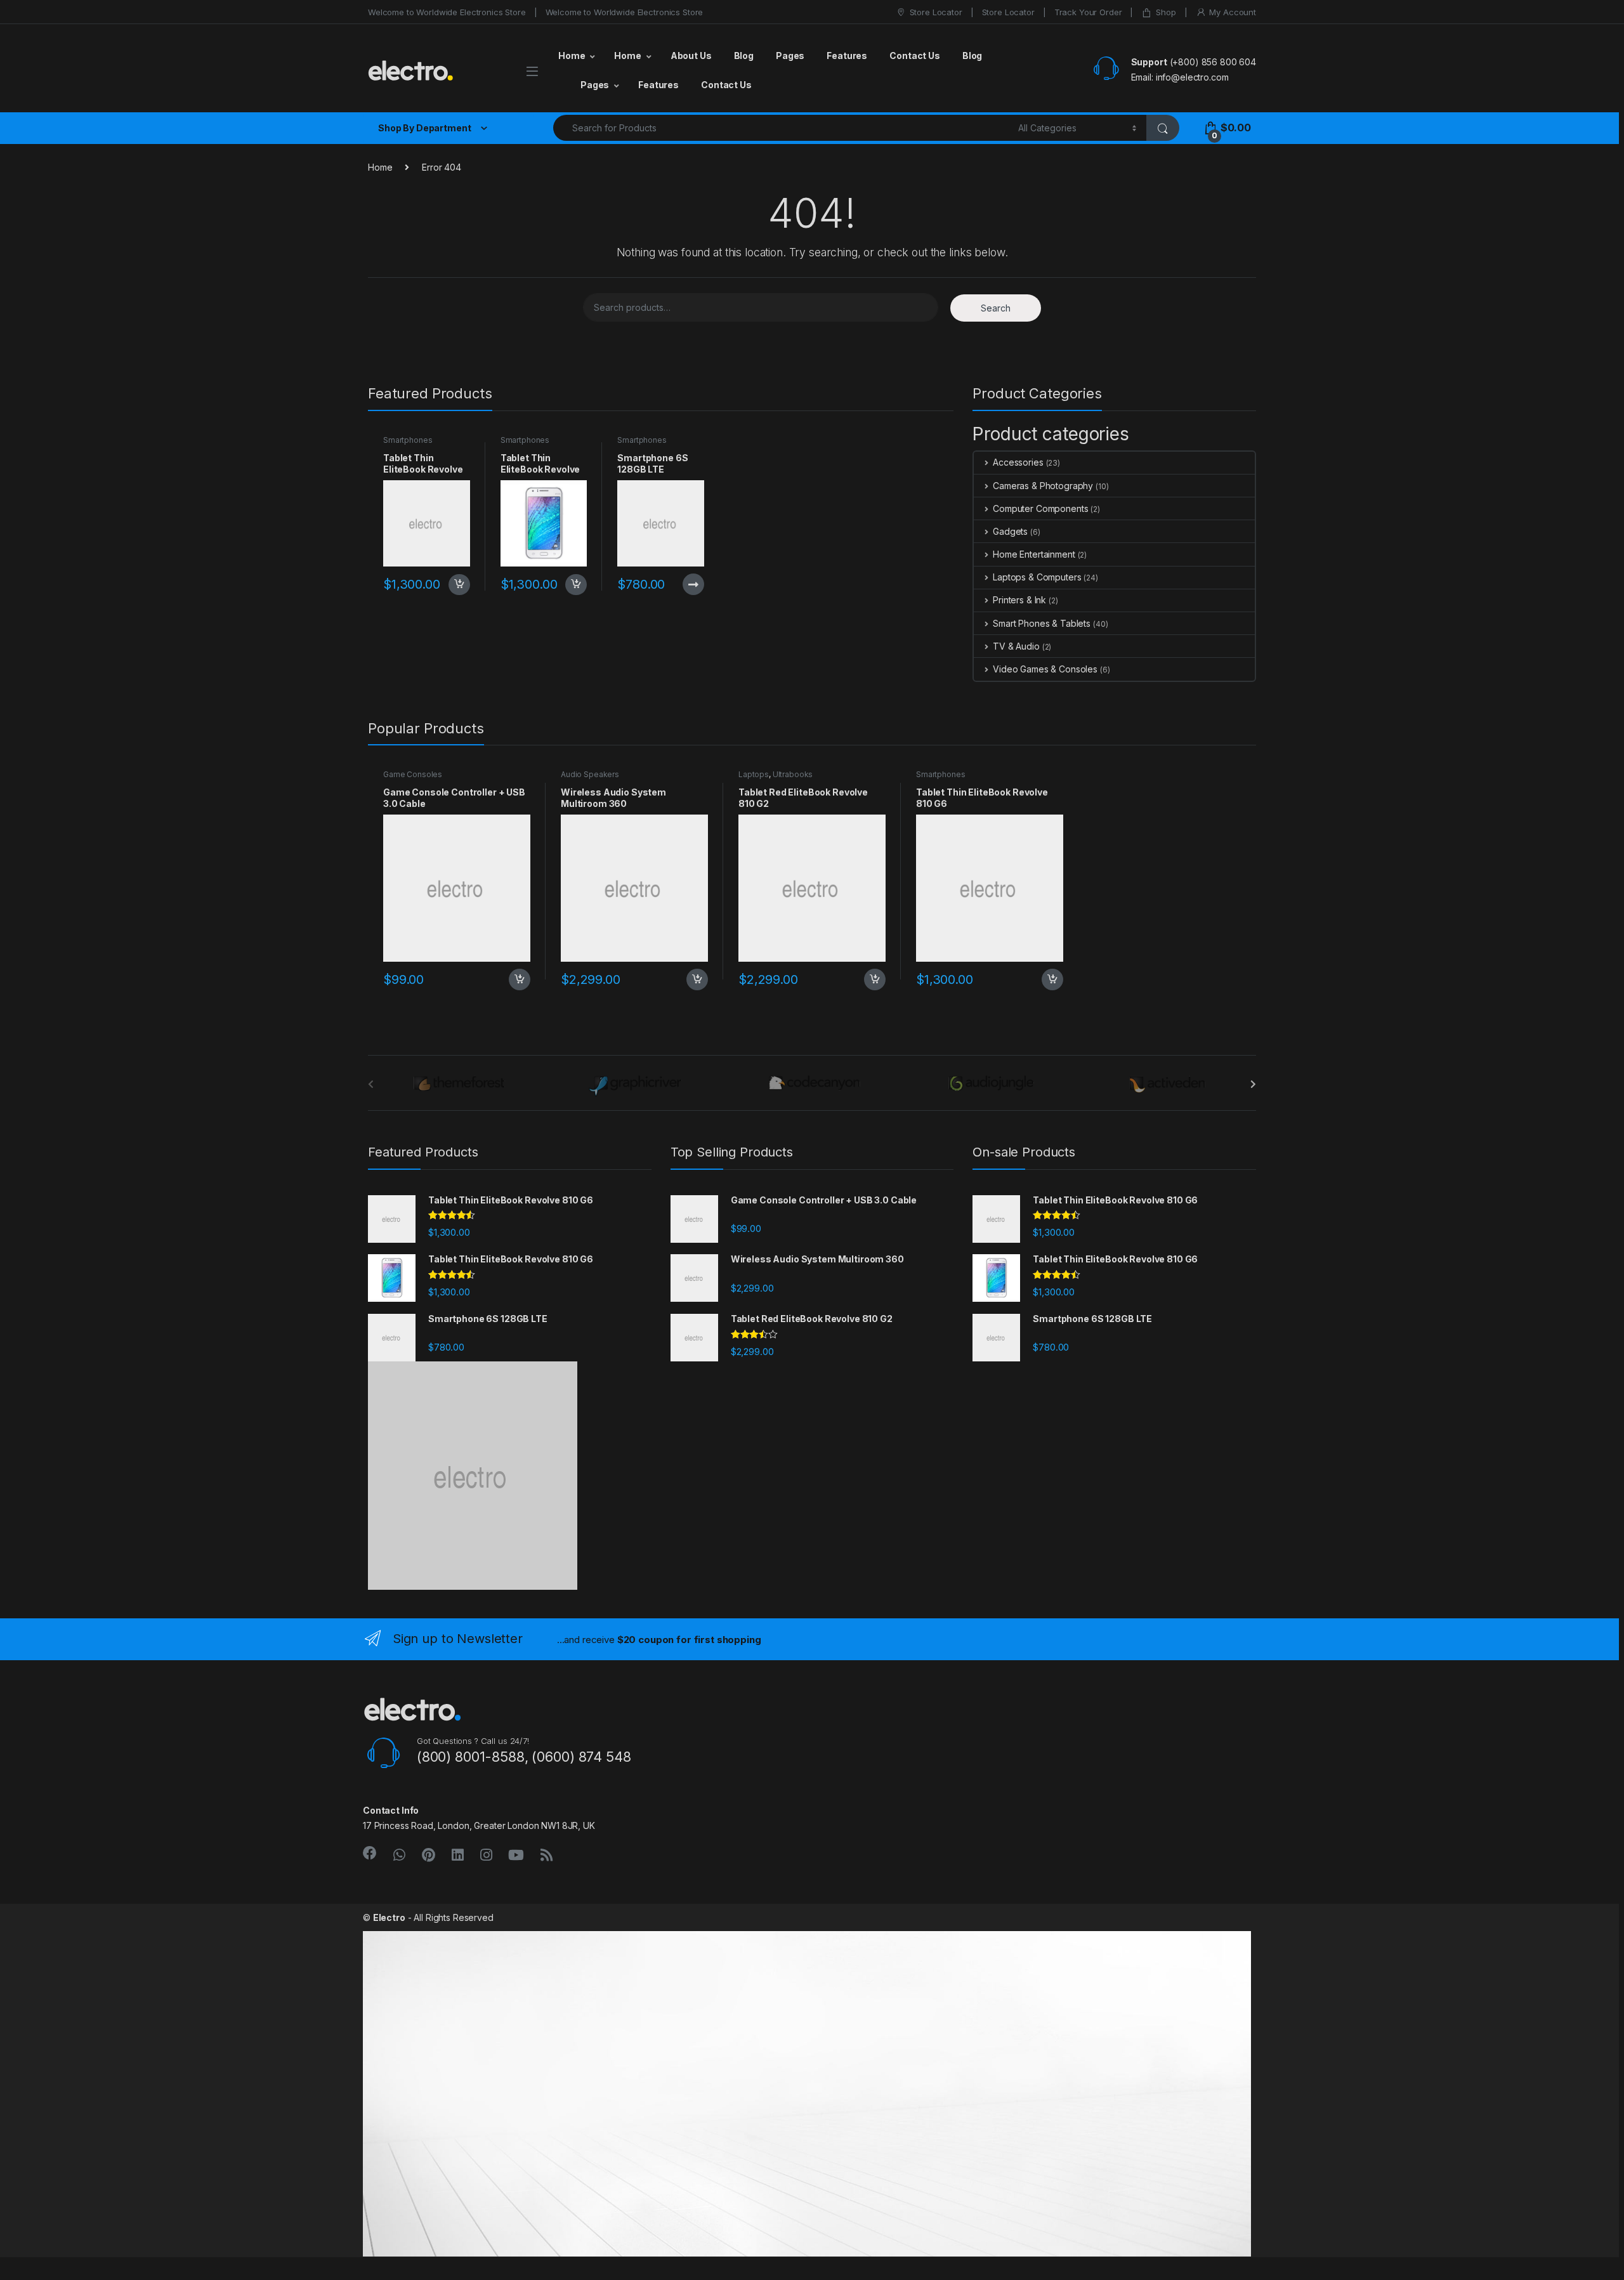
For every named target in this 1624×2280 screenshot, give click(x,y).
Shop (1166, 12)
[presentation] (1253, 1084)
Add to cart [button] (459, 585)
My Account (1233, 12)
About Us (691, 56)
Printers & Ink (1019, 600)
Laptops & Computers (1037, 577)
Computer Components (1040, 508)
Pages (790, 56)
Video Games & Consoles (1045, 669)
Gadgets (1010, 531)
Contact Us (915, 56)
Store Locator (936, 12)
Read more (693, 584)
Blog (744, 56)
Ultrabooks (793, 774)
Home (572, 56)
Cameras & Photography (1043, 486)
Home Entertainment (1034, 554)
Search (996, 308)
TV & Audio (1016, 646)
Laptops (754, 774)
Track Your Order (1088, 12)
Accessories (1018, 462)
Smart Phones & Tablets (1042, 623)
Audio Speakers (590, 774)
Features (847, 56)
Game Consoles (413, 774)
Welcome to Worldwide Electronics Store (447, 12)
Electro (389, 1917)
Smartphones (408, 440)
